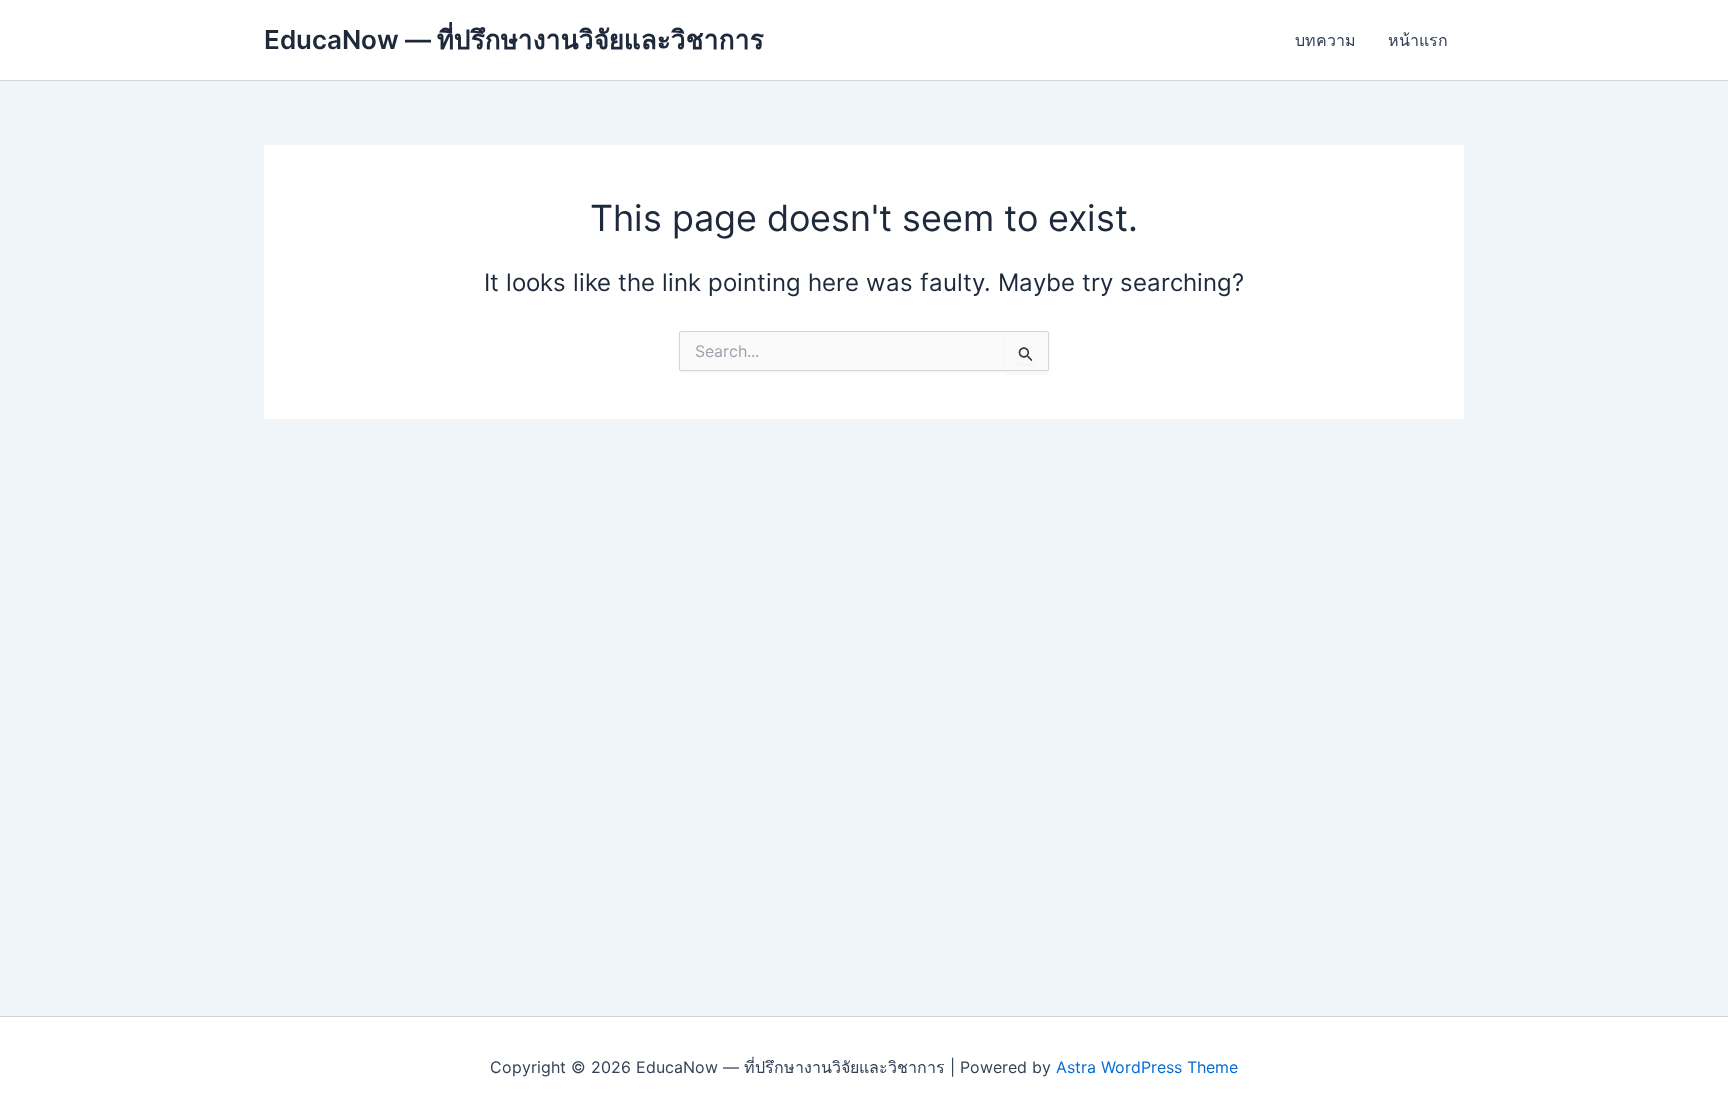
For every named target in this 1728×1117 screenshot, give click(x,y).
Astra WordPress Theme (1147, 1067)
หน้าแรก (1418, 40)
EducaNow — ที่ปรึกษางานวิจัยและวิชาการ (514, 39)
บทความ (1325, 40)
